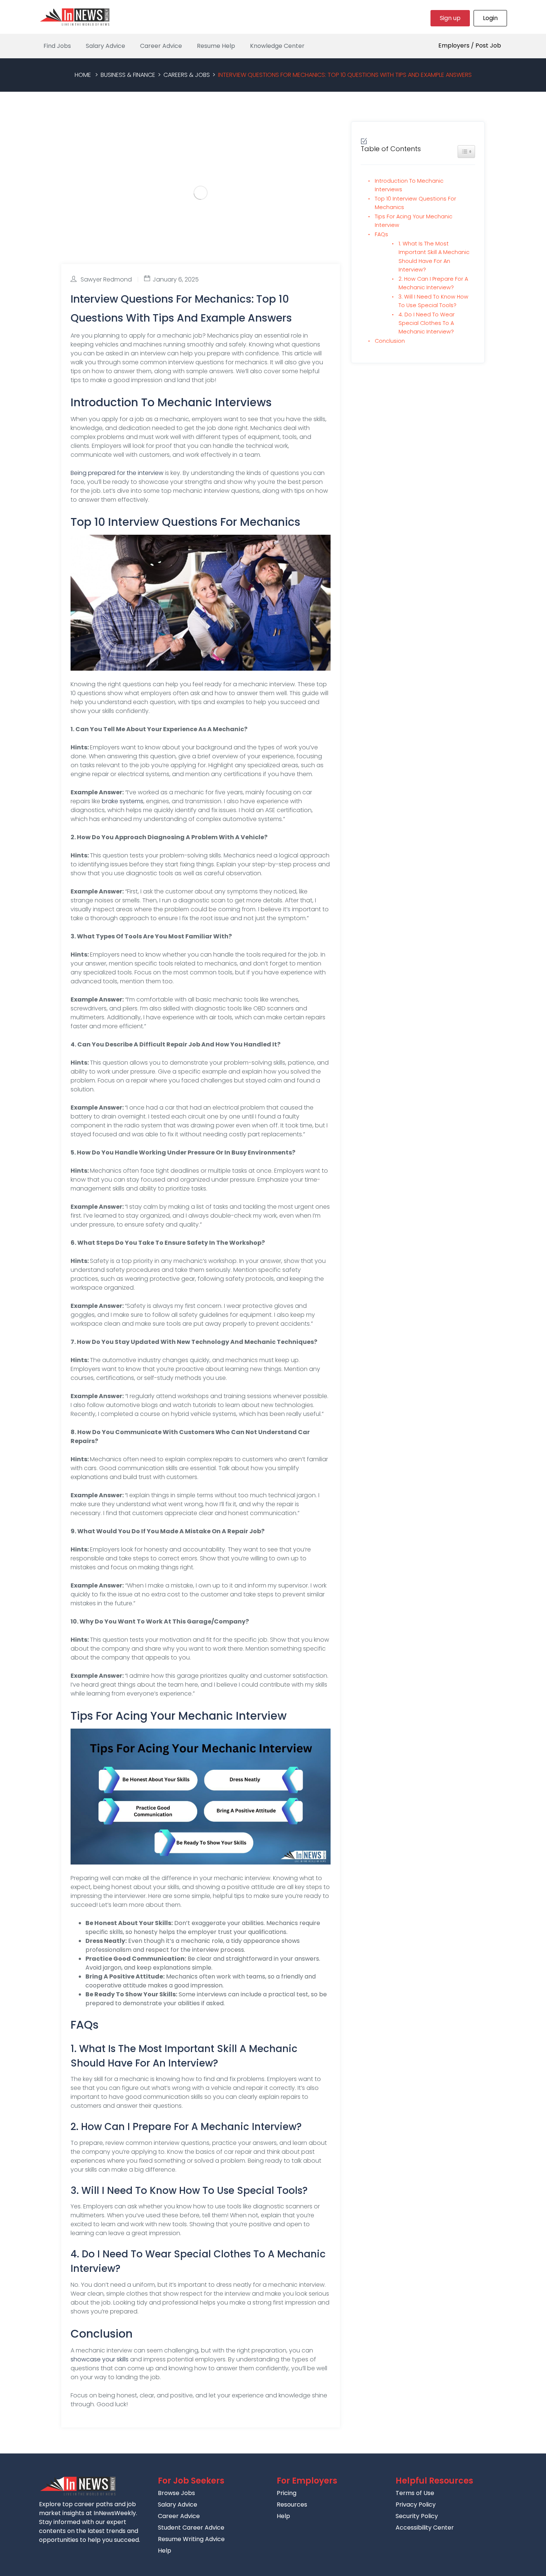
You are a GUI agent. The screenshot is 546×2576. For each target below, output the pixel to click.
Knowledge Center (277, 46)
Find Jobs (57, 46)
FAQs (381, 234)
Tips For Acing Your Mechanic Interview (414, 221)
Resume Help (216, 46)
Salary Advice (105, 46)
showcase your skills (100, 2359)
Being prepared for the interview (117, 473)
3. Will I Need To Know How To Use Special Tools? (433, 301)
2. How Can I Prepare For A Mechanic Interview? (433, 283)
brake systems (123, 801)
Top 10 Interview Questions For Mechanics (415, 203)
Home (83, 75)
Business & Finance (128, 75)
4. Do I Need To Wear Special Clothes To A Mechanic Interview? (427, 323)
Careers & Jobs (187, 75)
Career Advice (161, 46)
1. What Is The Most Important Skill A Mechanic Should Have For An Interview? (434, 256)
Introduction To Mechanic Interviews (409, 185)
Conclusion (390, 341)
